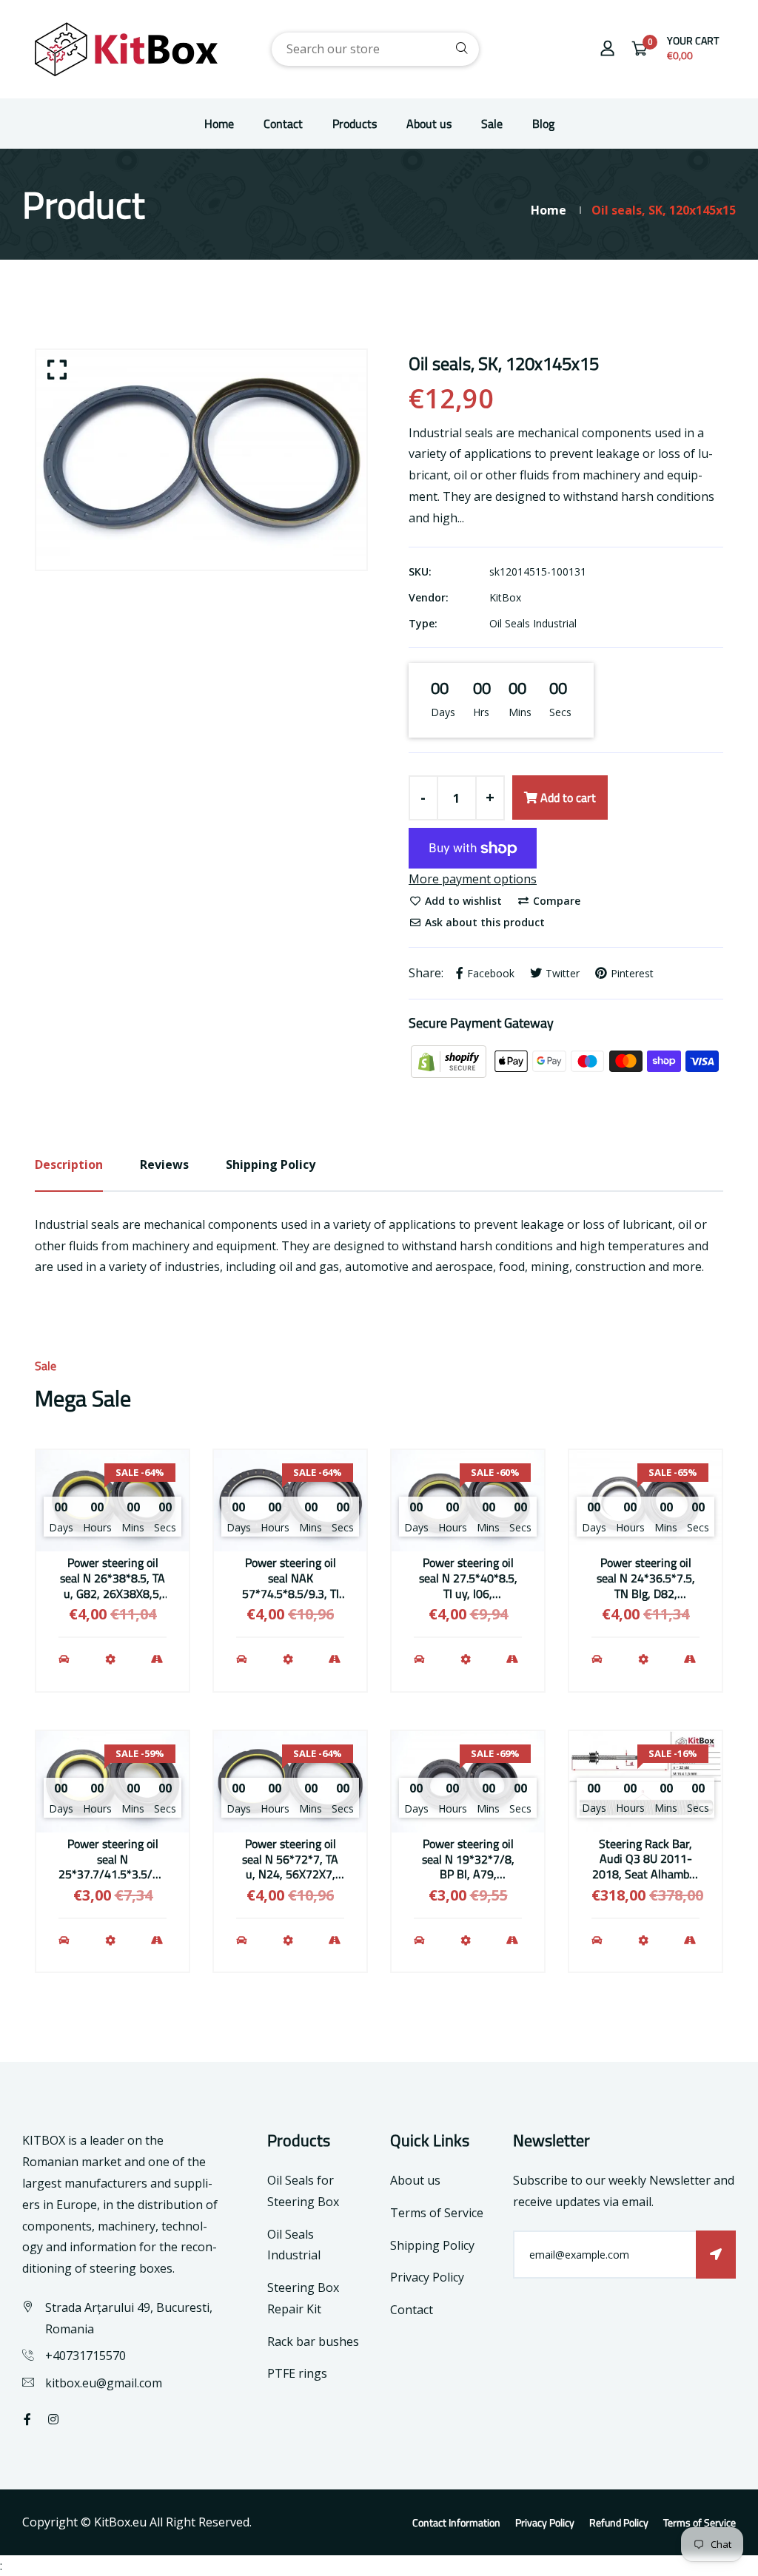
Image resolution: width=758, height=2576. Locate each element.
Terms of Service (437, 2213)
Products (355, 124)
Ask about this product (483, 922)
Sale (492, 124)
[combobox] (375, 49)
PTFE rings (297, 2373)
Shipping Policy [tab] (271, 1164)
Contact (283, 124)
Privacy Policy (427, 2277)
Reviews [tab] (164, 1164)
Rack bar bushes (313, 2341)
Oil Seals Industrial (533, 623)
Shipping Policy (432, 2245)
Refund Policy (619, 2522)
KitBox (505, 597)
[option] (201, 460)
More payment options (473, 879)
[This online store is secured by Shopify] (450, 1060)
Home (219, 124)
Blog (543, 124)
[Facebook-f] (27, 2419)
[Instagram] (53, 2419)
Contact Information (456, 2522)
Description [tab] (69, 1164)
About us (429, 124)
